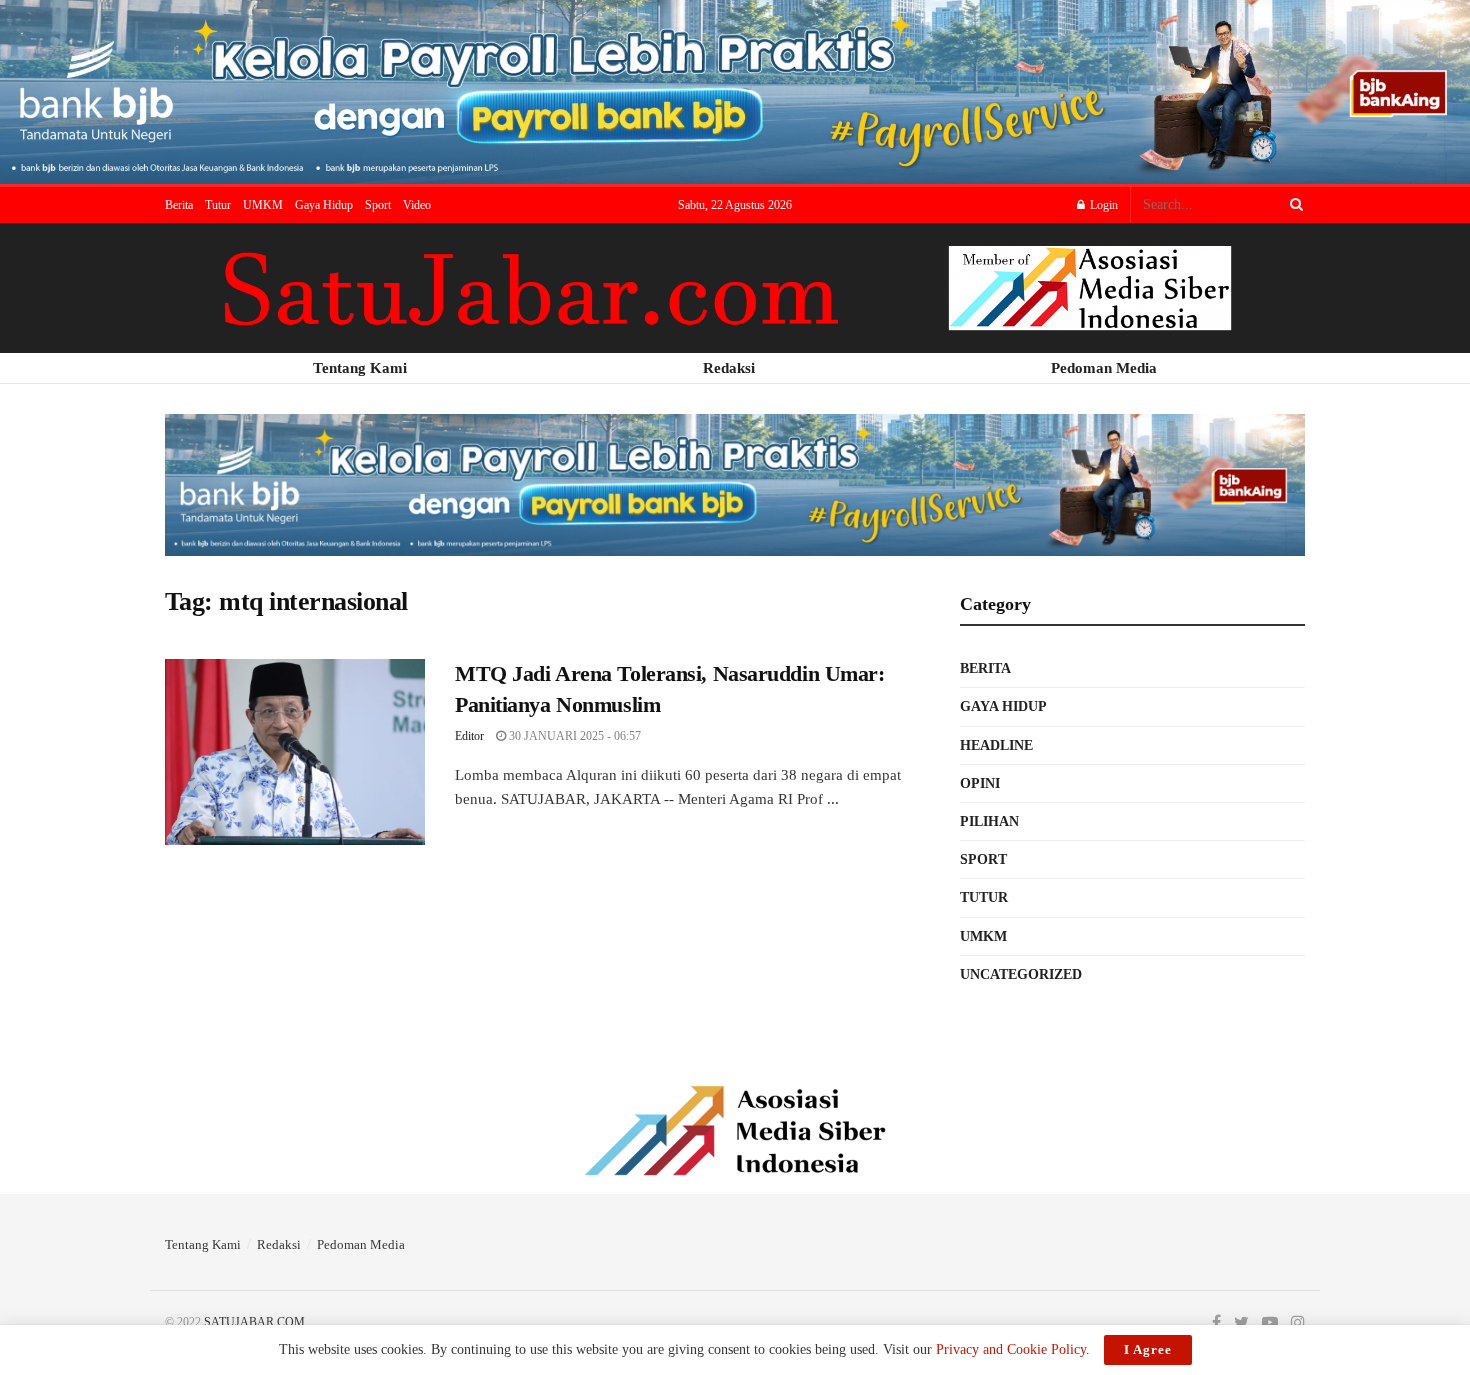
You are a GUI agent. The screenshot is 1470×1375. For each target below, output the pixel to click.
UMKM (263, 205)
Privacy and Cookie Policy (1011, 1349)
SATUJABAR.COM (254, 1322)
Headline (996, 745)
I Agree (1148, 1349)
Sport (378, 205)
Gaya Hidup (324, 205)
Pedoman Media (361, 1244)
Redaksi (279, 1244)
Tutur (218, 205)
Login (1102, 205)
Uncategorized (1021, 974)
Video (417, 205)
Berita (179, 205)
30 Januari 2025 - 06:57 (573, 736)
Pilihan (989, 821)
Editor (469, 736)
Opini (980, 783)
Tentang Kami (203, 1244)
